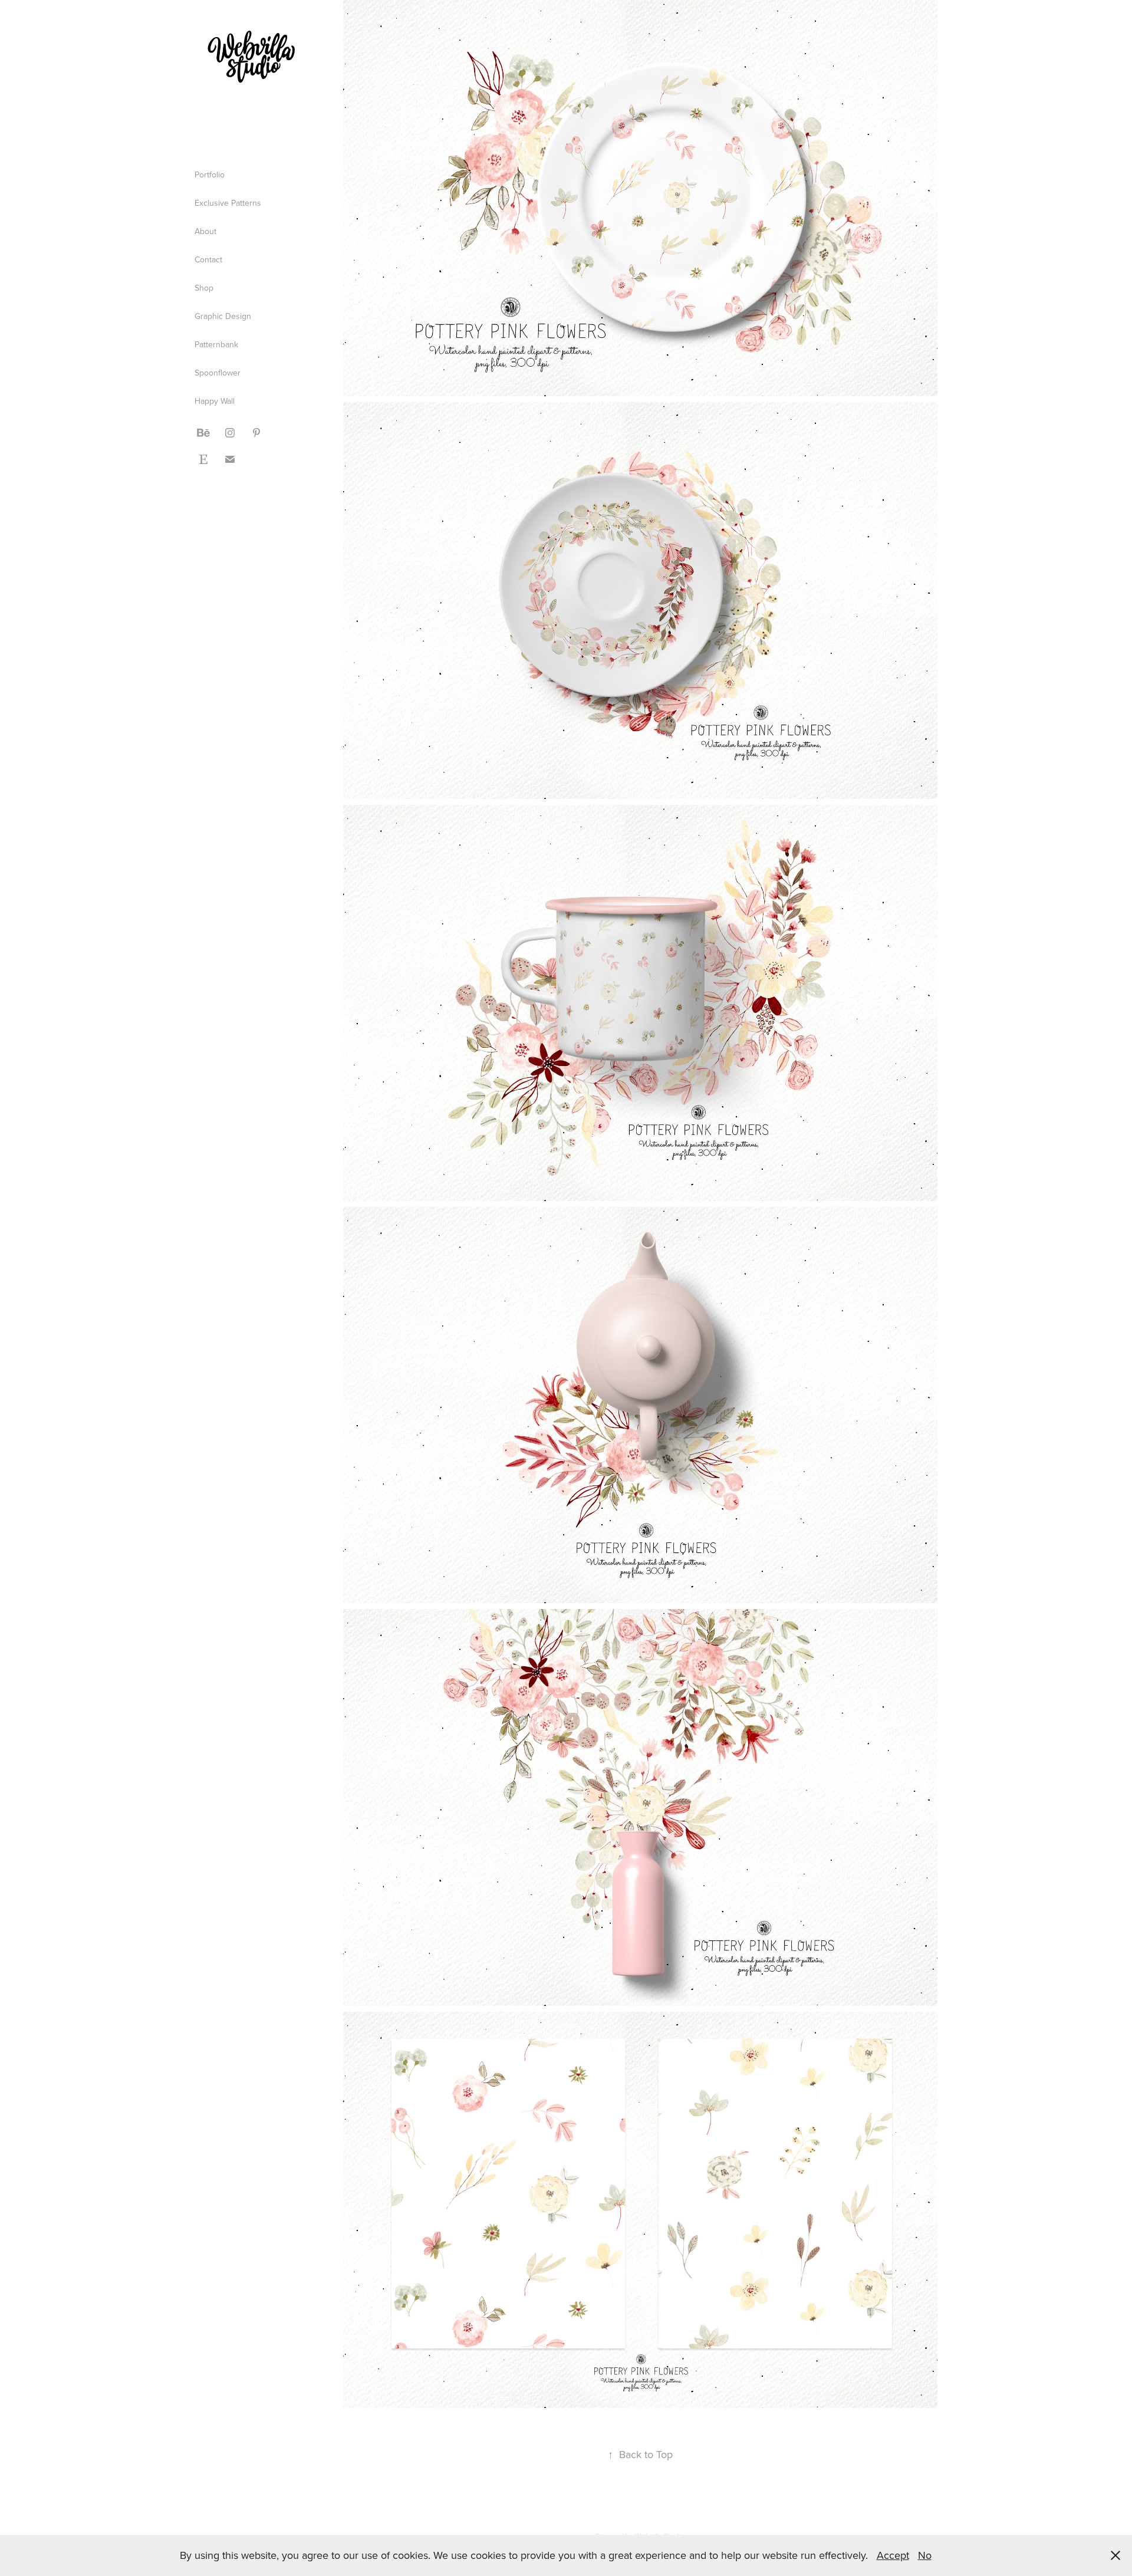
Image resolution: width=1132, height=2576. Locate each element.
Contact (208, 259)
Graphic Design (223, 316)
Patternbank (216, 344)
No (925, 2555)
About (205, 231)
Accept (893, 2555)
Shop (204, 288)
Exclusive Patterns (228, 203)
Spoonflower (218, 373)
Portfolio (210, 175)
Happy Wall (215, 401)
